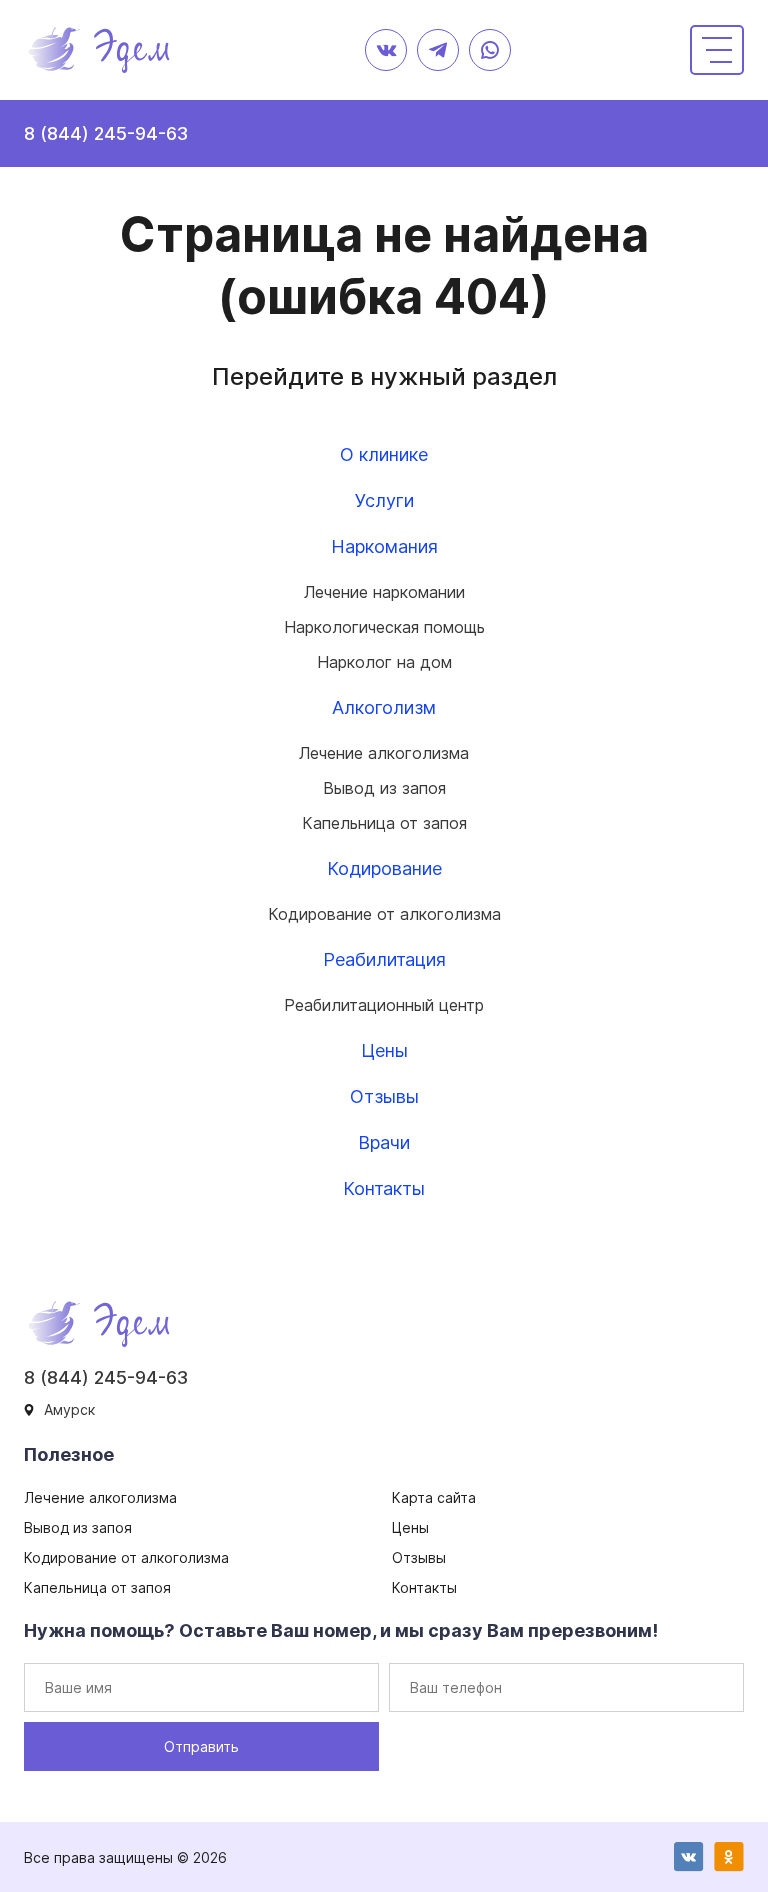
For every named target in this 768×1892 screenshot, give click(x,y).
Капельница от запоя (384, 823)
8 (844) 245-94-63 (106, 133)
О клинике (384, 454)
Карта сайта (434, 1497)
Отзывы (384, 1096)
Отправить (201, 1746)
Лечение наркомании (384, 592)
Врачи (384, 1142)
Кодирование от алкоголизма (384, 914)
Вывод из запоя (384, 788)
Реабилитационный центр (384, 1005)
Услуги (384, 500)
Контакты (384, 1188)
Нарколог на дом (384, 662)
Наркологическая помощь (384, 627)
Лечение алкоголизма (384, 753)
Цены (384, 1050)
